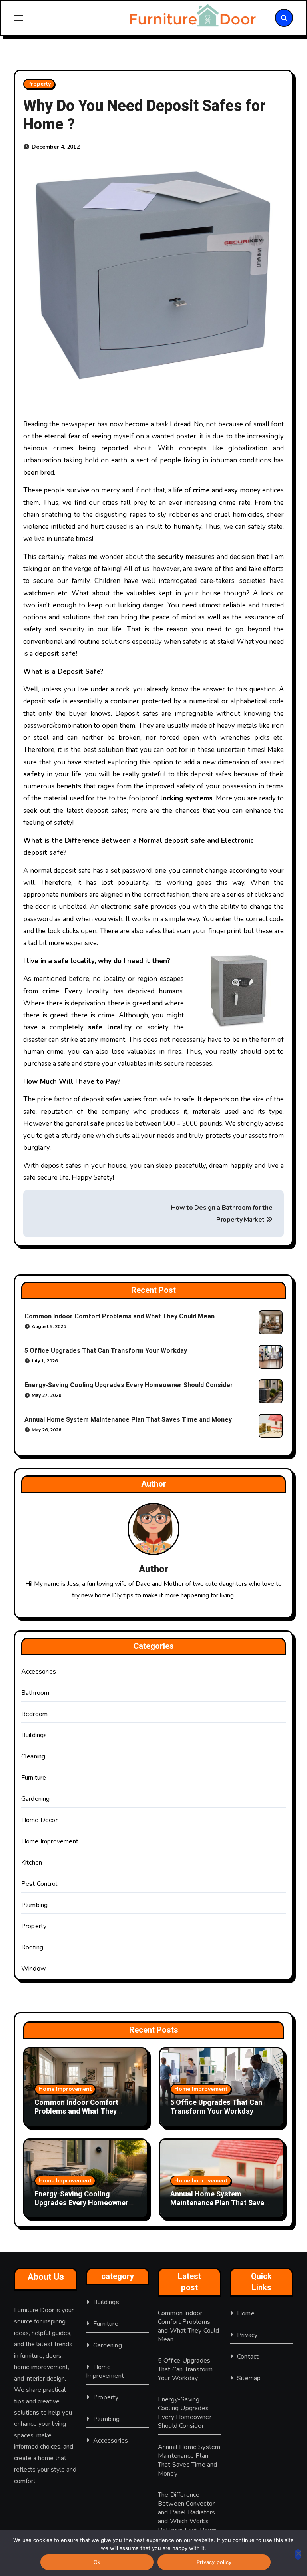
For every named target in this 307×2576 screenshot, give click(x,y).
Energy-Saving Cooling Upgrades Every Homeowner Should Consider (129, 1385)
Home (246, 2313)
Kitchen (32, 1863)
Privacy (247, 2335)
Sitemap (249, 2378)
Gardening (36, 1799)
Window (33, 1969)
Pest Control (39, 1884)
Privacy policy (214, 2562)
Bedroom (34, 1714)
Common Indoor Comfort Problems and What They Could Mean (120, 1316)
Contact (248, 2357)
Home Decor (39, 1820)
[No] (298, 2554)
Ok (97, 2562)
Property (39, 84)
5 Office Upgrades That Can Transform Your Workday (106, 1351)
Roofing (32, 1947)
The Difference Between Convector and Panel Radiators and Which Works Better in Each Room (187, 2512)
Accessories (39, 1672)
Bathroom (35, 1693)
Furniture (34, 1778)
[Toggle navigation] (63, 18)
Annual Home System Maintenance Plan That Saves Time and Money (128, 1420)
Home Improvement (50, 1841)
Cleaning (33, 1756)
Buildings (34, 1735)
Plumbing (35, 1905)
